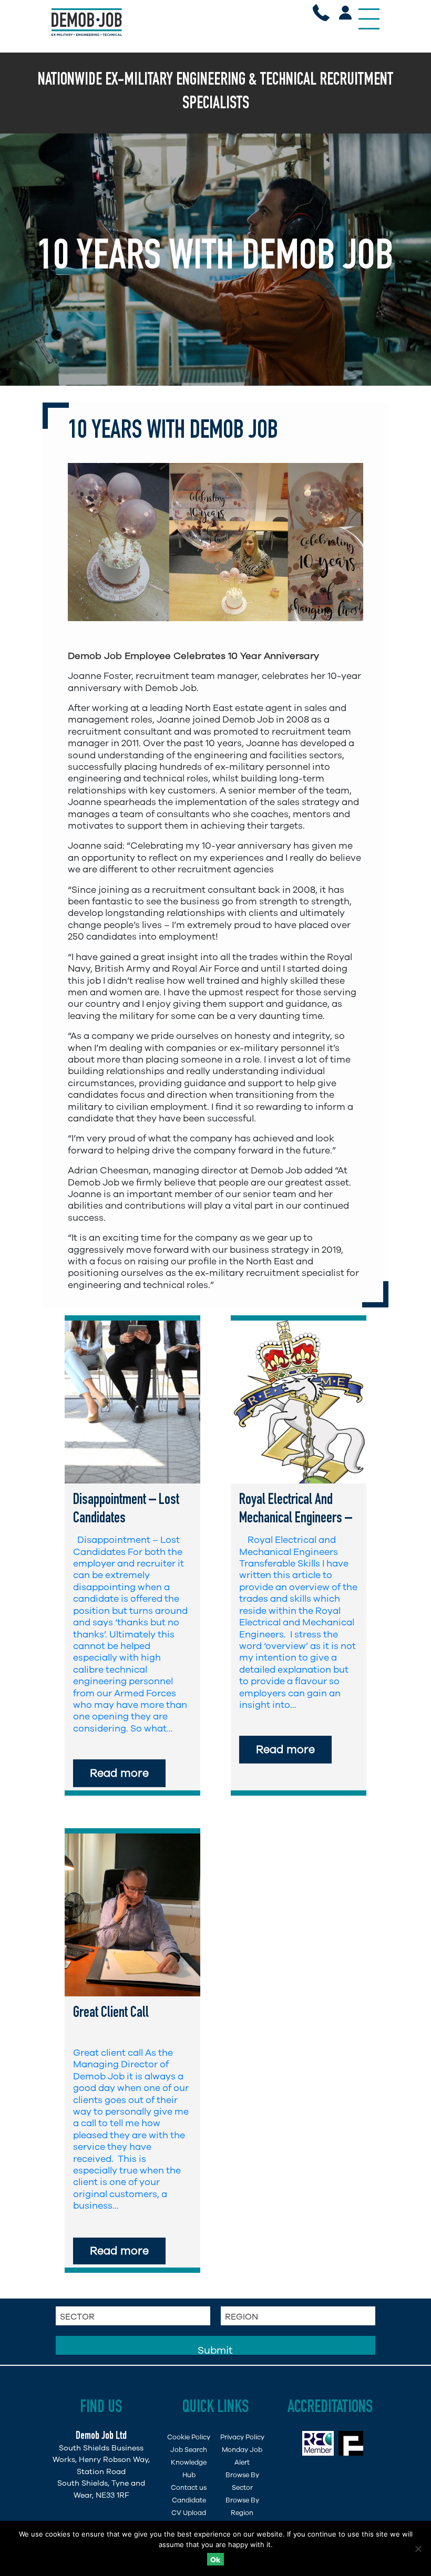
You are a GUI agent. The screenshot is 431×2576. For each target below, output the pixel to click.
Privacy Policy (242, 2437)
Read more (119, 1773)
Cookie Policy (189, 2437)
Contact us (189, 2487)
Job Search (189, 2450)
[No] (418, 2549)
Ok (215, 2560)
